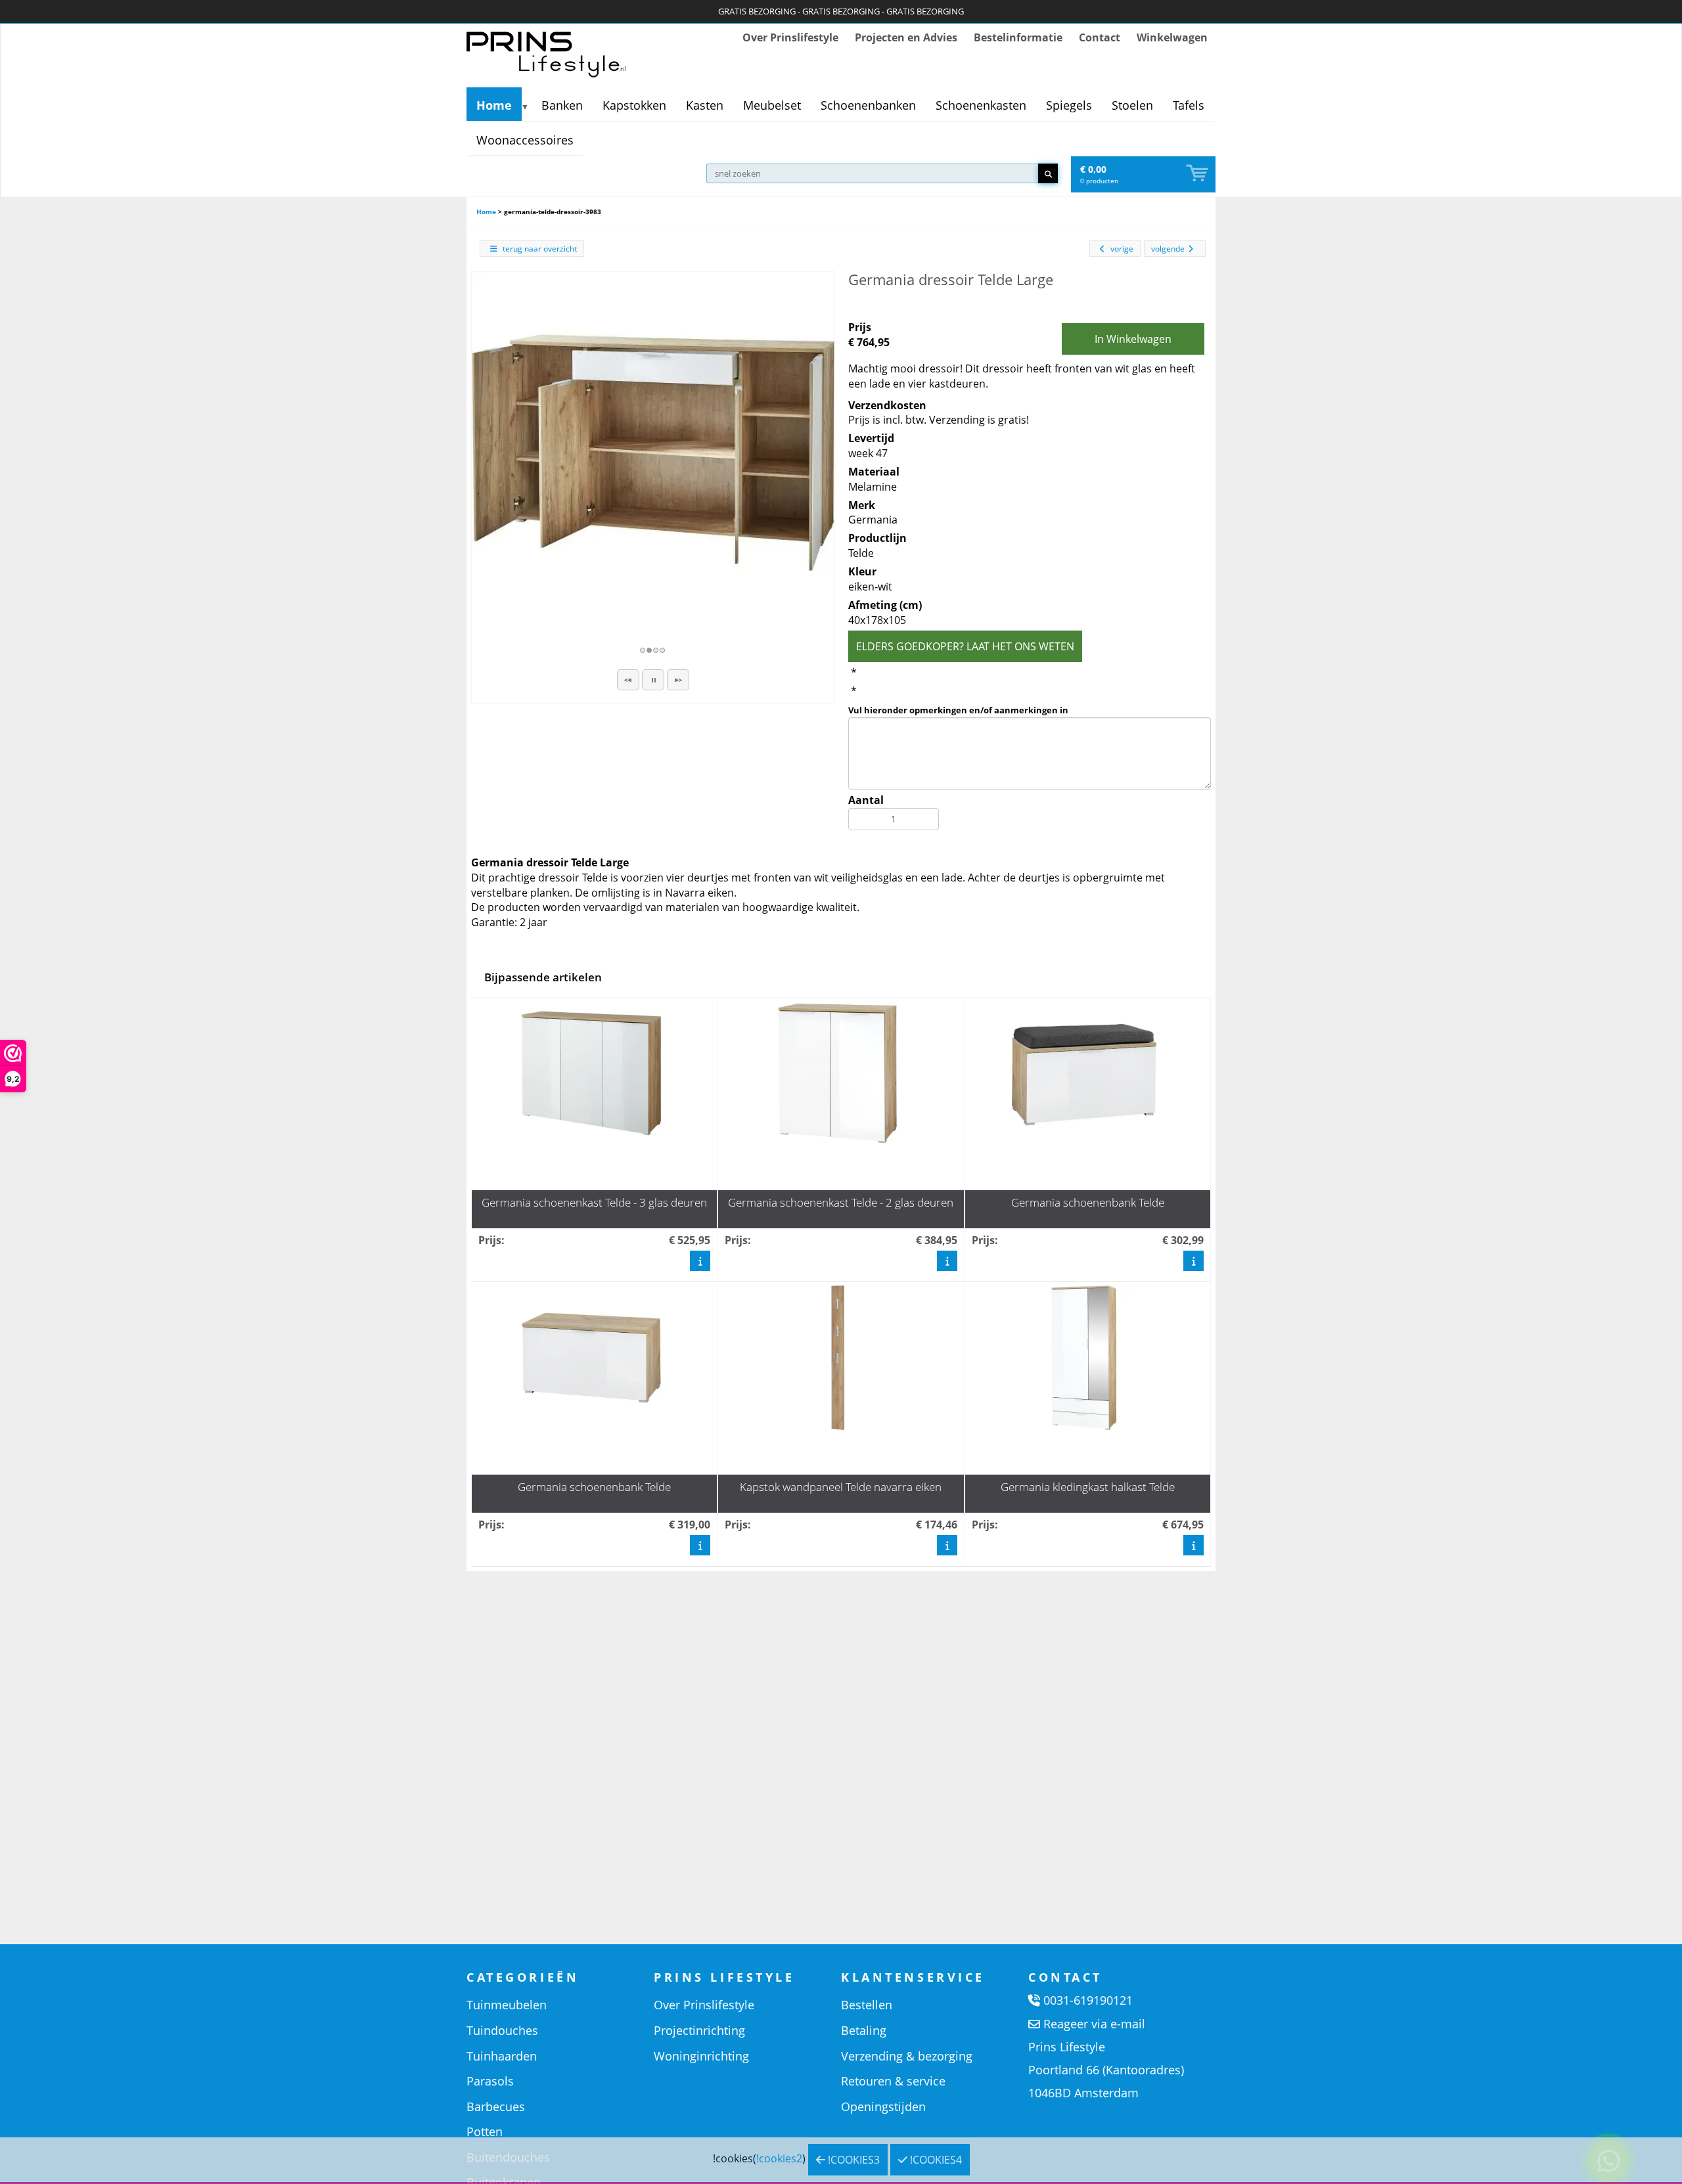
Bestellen (867, 2005)
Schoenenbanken (868, 105)
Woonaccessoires (525, 140)
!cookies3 (852, 2160)
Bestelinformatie (1018, 37)
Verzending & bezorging (907, 2056)
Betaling (864, 2030)
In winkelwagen (1133, 339)
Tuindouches (502, 2030)
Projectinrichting (699, 2030)
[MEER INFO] (700, 1260)
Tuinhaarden (502, 2056)
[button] (628, 680)
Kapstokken (634, 105)
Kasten (705, 105)
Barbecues (496, 2106)
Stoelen (1132, 105)
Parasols (490, 2081)
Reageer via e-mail (1094, 2024)
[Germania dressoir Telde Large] (653, 453)
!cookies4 (935, 2160)
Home (494, 105)
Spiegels (1069, 105)
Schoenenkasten (981, 105)
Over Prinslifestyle (790, 37)
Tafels (1189, 105)
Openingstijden (883, 2106)
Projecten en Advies (906, 37)
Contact (1100, 37)
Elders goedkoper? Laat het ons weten (965, 646)
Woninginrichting (701, 2056)
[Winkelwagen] (1198, 174)
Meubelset (772, 105)
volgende (1168, 249)
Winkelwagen (1172, 37)
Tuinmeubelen (507, 2005)
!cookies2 (779, 2158)
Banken (562, 105)
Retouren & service (893, 2081)
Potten (485, 2131)
